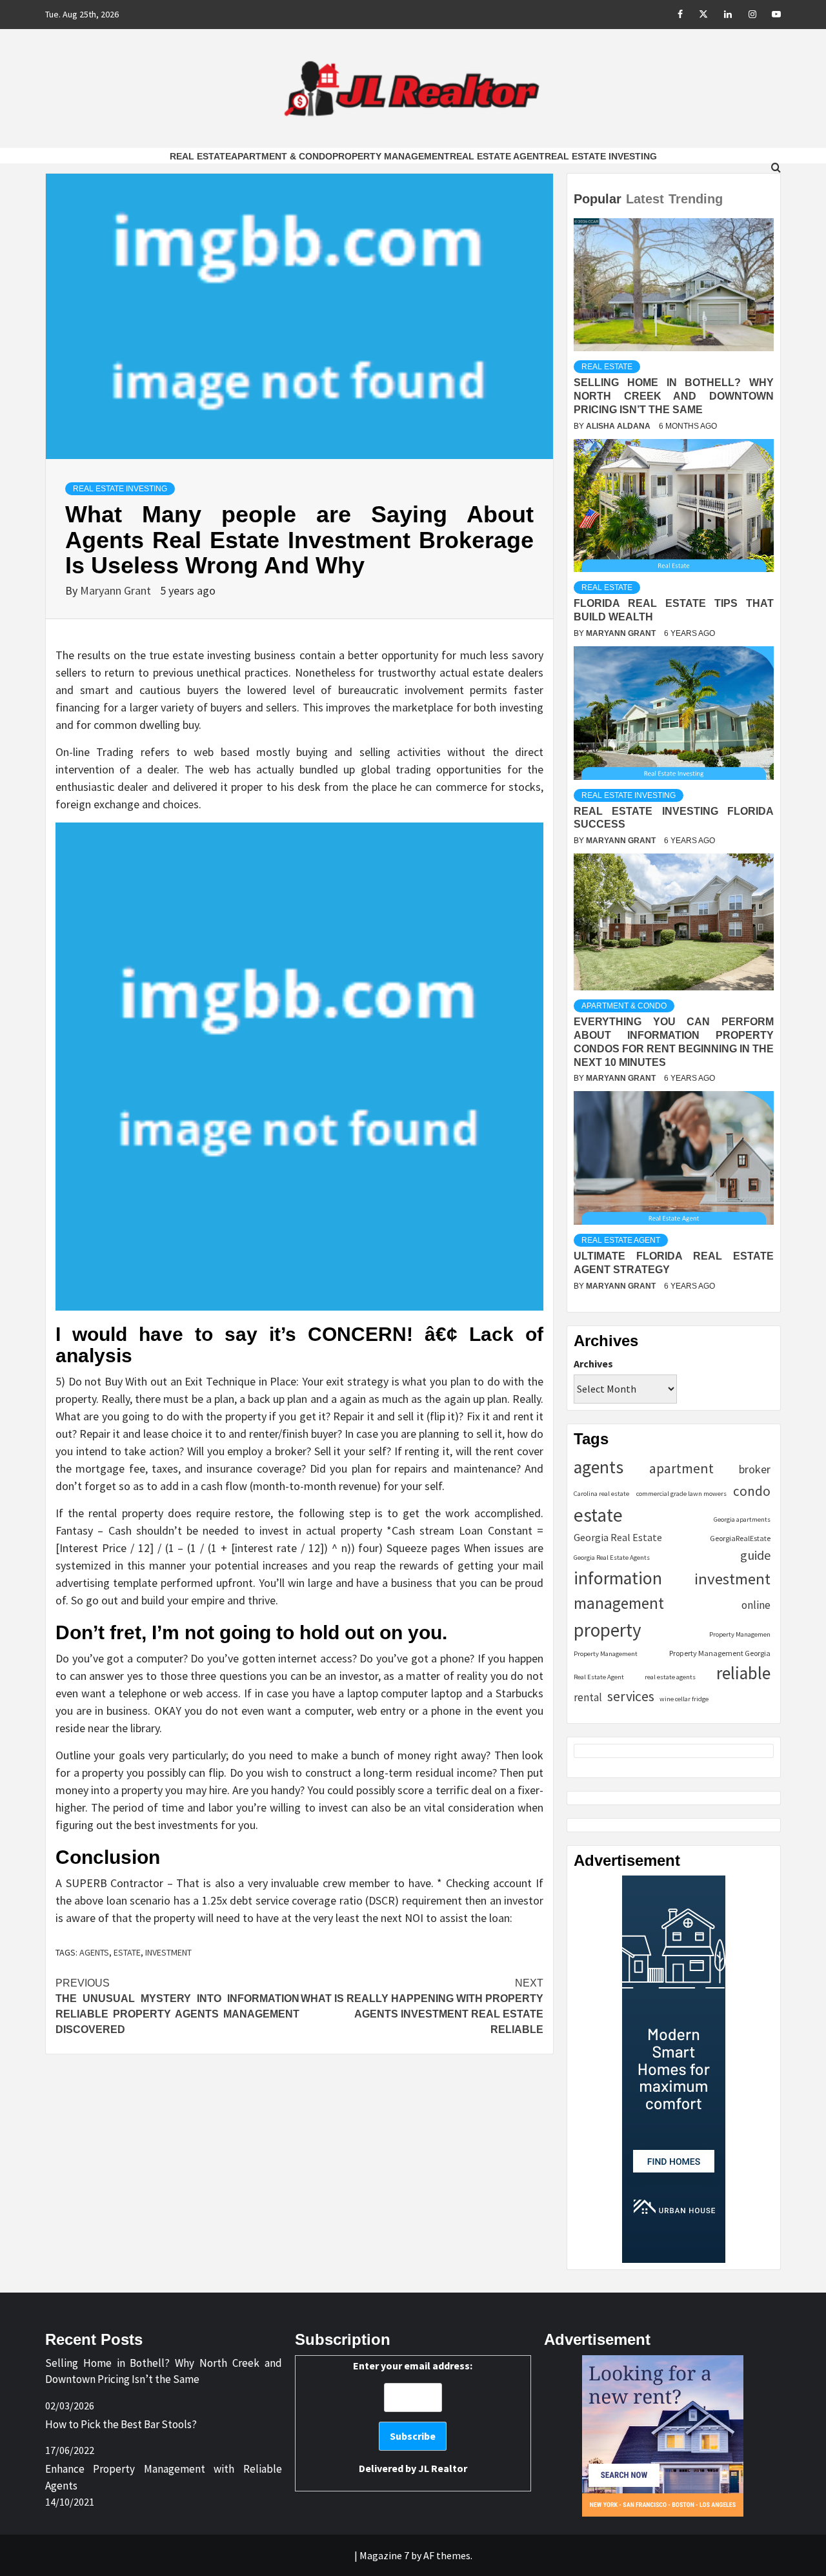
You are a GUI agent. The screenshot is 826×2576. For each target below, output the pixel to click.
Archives (593, 1364)
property (608, 1630)
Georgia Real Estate (618, 1537)
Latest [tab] (645, 199)
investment (168, 1952)
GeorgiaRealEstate (740, 1538)
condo (752, 1491)
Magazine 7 (384, 2555)
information (618, 1578)
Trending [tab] (696, 199)
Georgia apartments (742, 1519)
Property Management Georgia (720, 1653)
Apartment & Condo (282, 156)
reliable (743, 1673)
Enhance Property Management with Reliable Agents (164, 2477)
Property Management (391, 156)
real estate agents (670, 1677)
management (619, 1603)
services (631, 1696)
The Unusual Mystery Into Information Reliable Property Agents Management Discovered (177, 2006)
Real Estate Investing (601, 156)
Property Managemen (740, 1634)
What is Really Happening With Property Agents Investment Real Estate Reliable (422, 2006)
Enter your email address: (413, 2417)
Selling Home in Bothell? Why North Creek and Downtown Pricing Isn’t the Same (674, 396)
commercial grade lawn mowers (681, 1494)
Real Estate (200, 156)
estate (127, 1952)
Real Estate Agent (497, 156)
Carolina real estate (601, 1494)
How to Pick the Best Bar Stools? (121, 2424)
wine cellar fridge (684, 1699)
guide (755, 1555)
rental (588, 1697)
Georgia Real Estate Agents (612, 1558)
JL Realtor (443, 2468)
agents (94, 1952)
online (756, 1605)
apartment (681, 1468)
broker (755, 1469)
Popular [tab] (598, 199)
